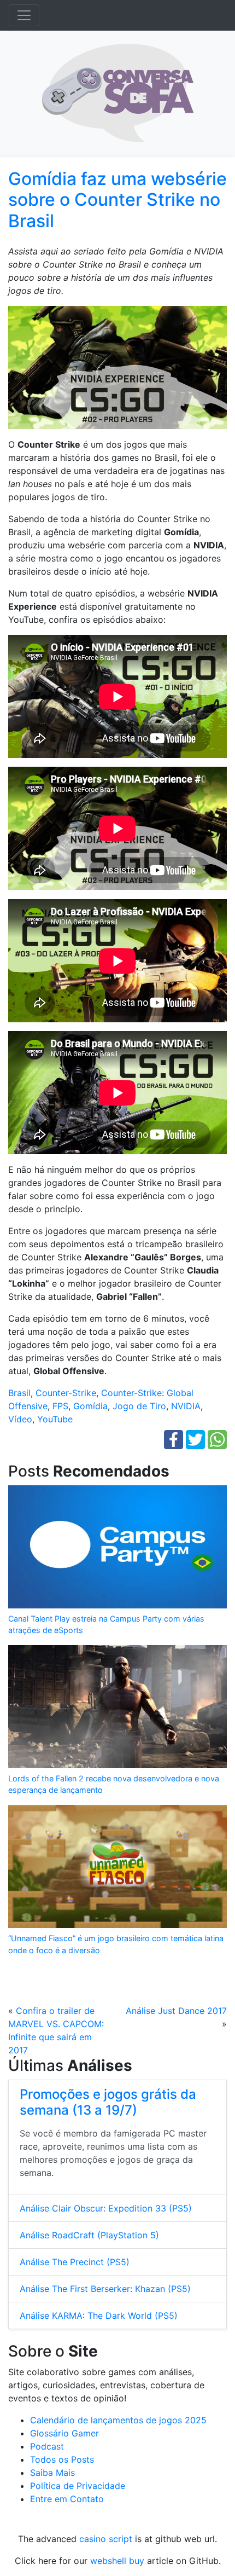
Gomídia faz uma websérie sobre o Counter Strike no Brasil (117, 200)
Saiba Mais (52, 2473)
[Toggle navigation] (24, 15)
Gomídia (90, 1406)
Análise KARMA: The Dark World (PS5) (99, 2315)
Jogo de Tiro (139, 1406)
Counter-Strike (66, 1393)
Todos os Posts (62, 2459)
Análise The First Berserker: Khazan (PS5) (105, 2289)
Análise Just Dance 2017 (176, 2011)
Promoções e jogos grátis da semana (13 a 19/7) (108, 2102)
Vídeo (20, 1419)
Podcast (47, 2446)
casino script (106, 2539)
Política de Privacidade (78, 2486)
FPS (60, 1406)
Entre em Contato (67, 2499)
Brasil (19, 1393)
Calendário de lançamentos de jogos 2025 (118, 2420)
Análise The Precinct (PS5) (75, 2262)
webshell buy (117, 2561)
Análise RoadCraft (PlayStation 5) (89, 2235)
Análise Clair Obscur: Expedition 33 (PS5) (106, 2208)
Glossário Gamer (64, 2433)
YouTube (55, 1419)
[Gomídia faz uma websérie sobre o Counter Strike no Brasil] (117, 371)
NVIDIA (186, 1406)
